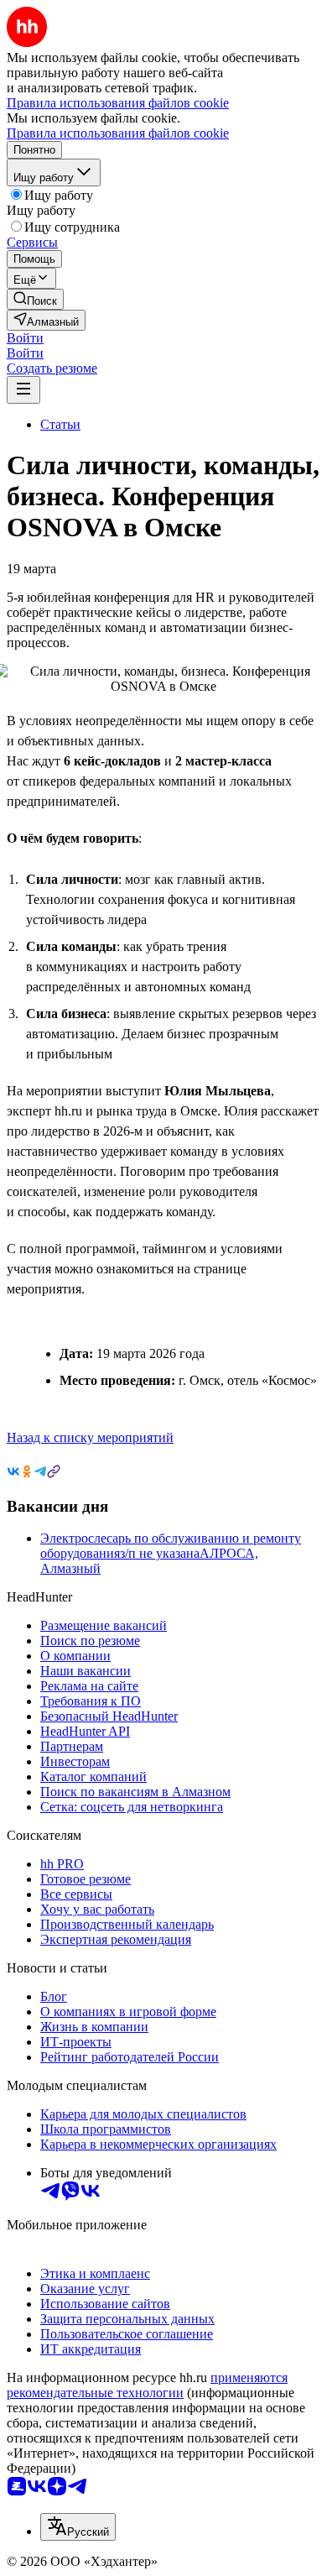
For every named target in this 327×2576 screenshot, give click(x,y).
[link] (35, 299)
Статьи (60, 424)
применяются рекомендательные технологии (147, 2385)
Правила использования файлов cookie (118, 133)
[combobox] (78, 2527)
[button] (25, 338)
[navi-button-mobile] (23, 390)
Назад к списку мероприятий (90, 1437)
